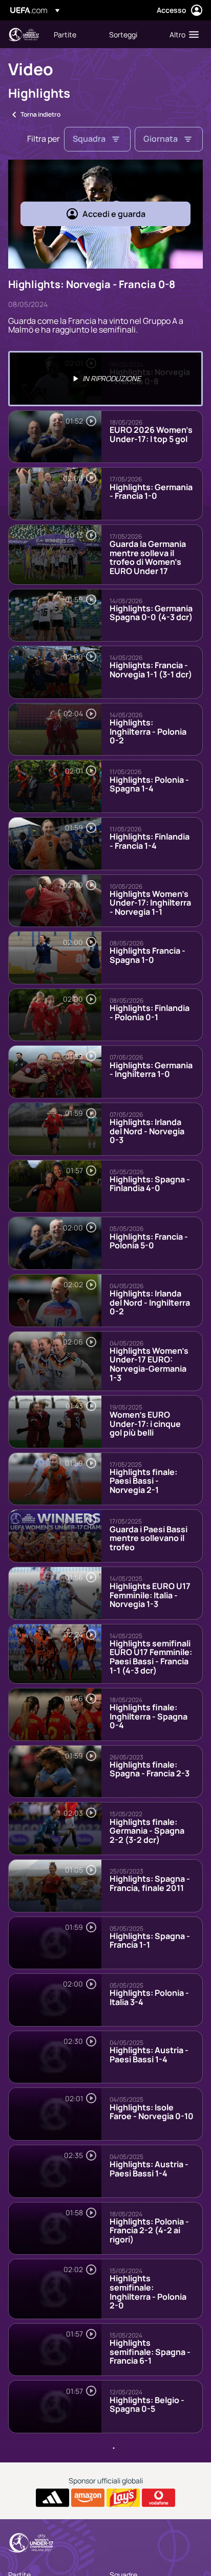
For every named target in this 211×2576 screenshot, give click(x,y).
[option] (105, 379)
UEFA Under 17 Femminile (24, 35)
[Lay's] (123, 2498)
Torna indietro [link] (40, 114)
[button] (182, 34)
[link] (65, 34)
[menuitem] (73, 34)
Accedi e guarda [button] (114, 214)
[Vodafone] (159, 2498)
